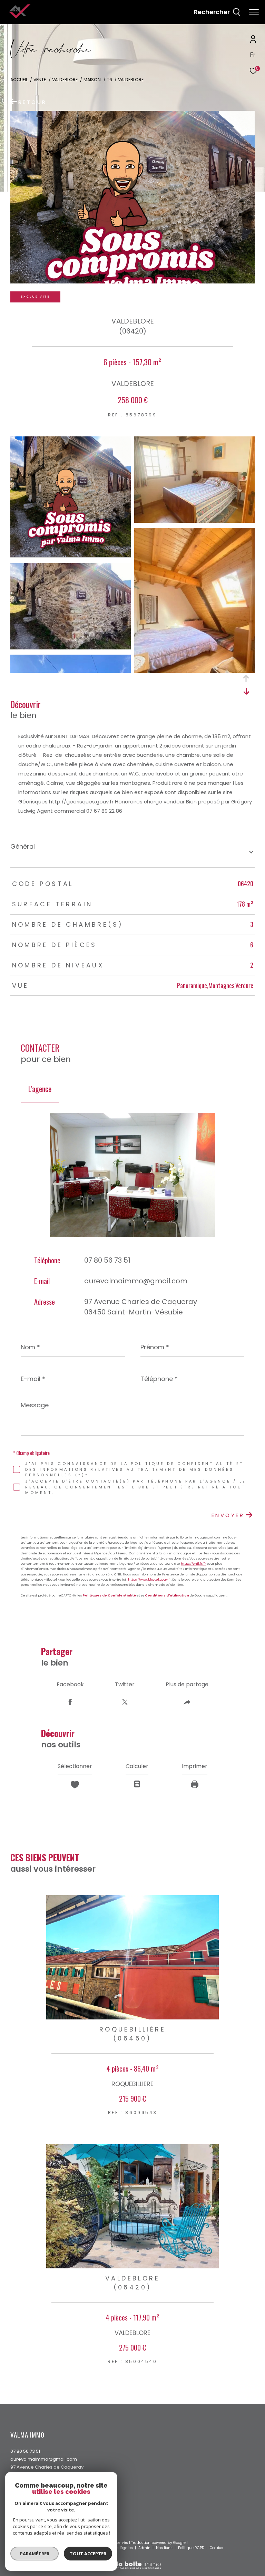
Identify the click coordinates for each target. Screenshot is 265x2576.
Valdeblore (65, 80)
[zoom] (71, 555)
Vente (40, 80)
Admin (145, 2548)
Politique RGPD (191, 2548)
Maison (92, 80)
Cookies (217, 2548)
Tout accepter (88, 2554)
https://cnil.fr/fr (193, 1564)
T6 (110, 80)
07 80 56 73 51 (107, 1260)
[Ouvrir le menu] (254, 12)
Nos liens (165, 2548)
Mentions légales (118, 2548)
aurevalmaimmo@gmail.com (136, 1281)
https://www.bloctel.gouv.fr (149, 1580)
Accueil (19, 80)
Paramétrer (35, 2554)
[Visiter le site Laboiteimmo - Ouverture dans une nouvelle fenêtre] (132, 2561)
